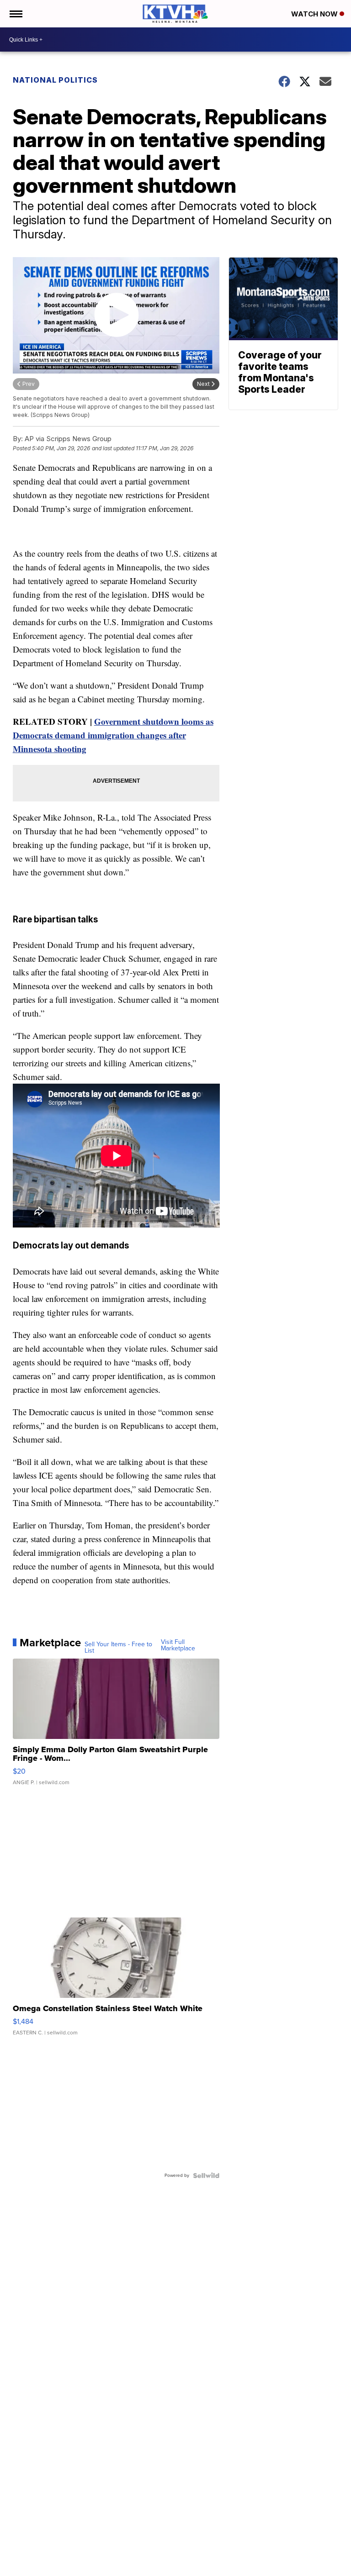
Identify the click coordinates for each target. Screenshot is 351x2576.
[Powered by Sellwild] (206, 2176)
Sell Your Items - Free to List (118, 1648)
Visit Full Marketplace (178, 1645)
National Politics (55, 80)
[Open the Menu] (15, 14)
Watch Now (315, 14)
